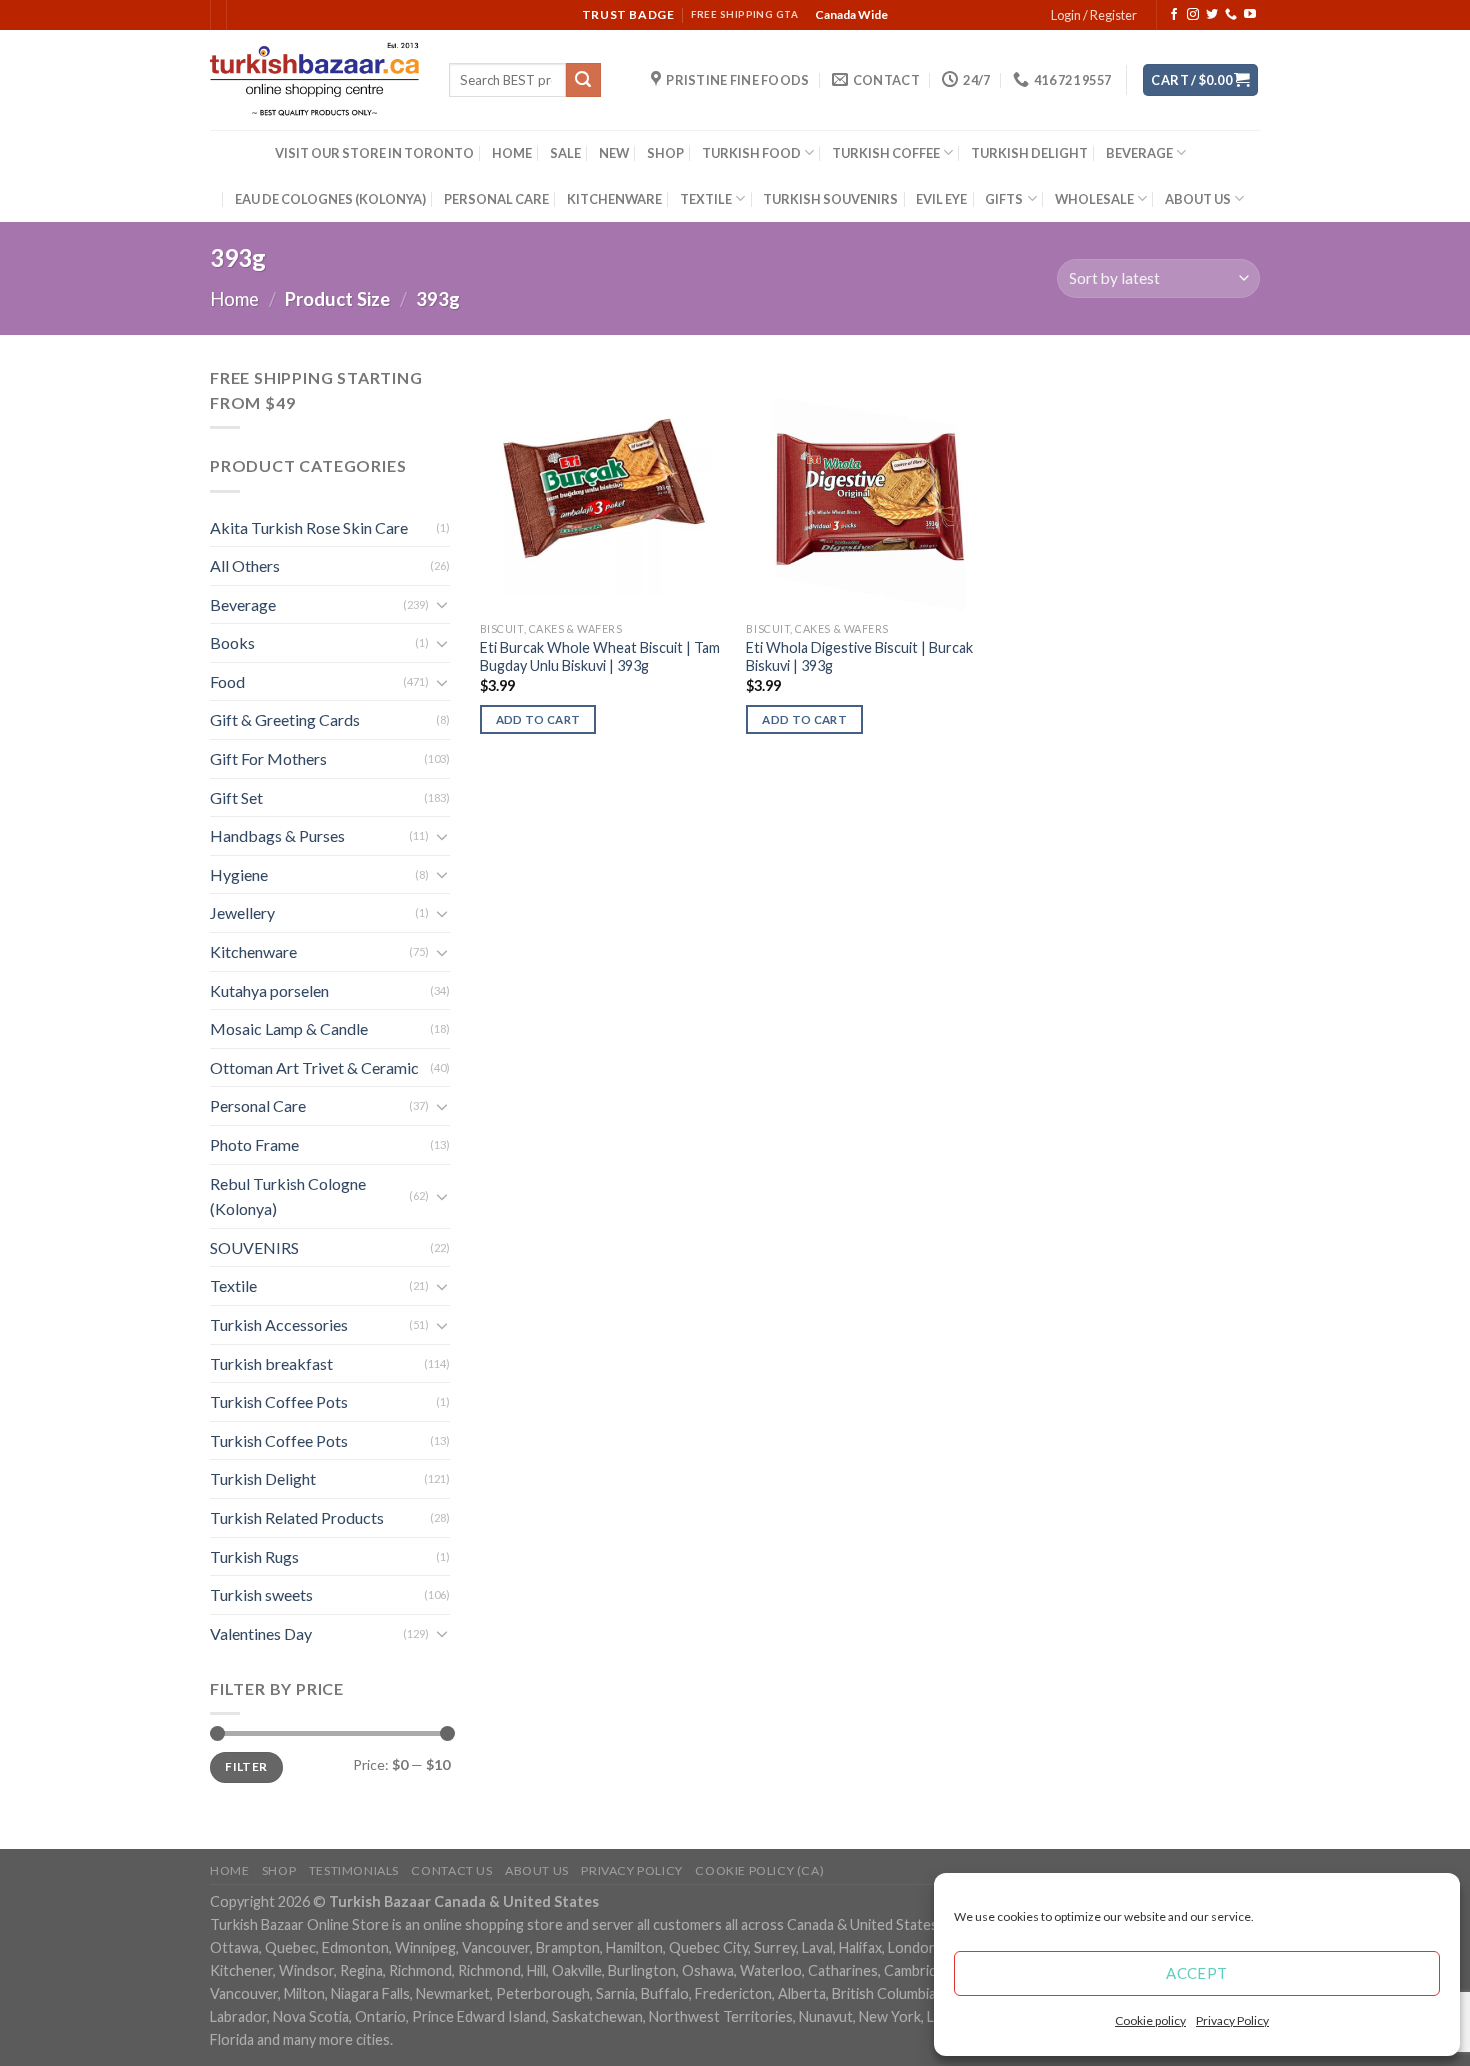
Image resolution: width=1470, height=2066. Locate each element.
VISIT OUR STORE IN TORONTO (374, 153)
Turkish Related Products (297, 1517)
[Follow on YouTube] (1250, 15)
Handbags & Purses (277, 835)
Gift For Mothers (268, 758)
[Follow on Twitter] (1212, 15)
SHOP (665, 153)
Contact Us (451, 1870)
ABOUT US (1198, 199)
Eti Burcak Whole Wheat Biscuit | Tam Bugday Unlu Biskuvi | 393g (600, 657)
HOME (512, 153)
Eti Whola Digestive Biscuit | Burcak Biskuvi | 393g (859, 657)
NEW (614, 153)
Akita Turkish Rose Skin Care (309, 527)
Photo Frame (254, 1144)
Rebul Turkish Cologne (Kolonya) (288, 1196)
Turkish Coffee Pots (279, 1401)
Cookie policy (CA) (759, 1870)
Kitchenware (253, 951)
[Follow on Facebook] (1174, 15)
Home (234, 299)
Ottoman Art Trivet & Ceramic (314, 1067)
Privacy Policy (1232, 2020)
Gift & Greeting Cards (285, 719)
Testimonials (354, 1870)
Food (227, 681)
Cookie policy (1150, 2020)
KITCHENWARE (614, 199)
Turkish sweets (261, 1594)
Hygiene (239, 874)
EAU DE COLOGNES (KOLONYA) (330, 199)
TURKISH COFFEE (886, 153)
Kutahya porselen (269, 990)
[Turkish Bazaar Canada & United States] (314, 80)
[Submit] (583, 80)
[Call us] (1231, 15)
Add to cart (538, 719)
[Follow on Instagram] (1193, 15)
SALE (565, 153)
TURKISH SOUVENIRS (830, 199)
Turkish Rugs (254, 1556)
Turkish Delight (263, 1478)
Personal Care (258, 1105)
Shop (279, 1870)
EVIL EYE (941, 199)
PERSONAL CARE (496, 199)
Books (232, 642)
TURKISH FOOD (751, 153)
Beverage (243, 604)
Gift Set (236, 797)
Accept (1197, 1973)
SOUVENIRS (254, 1247)
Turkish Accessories (279, 1324)
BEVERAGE (1139, 153)
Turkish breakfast (271, 1363)
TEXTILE (706, 199)
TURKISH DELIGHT (1029, 153)
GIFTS (1004, 199)
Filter (246, 1766)
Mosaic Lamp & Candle (289, 1028)
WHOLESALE (1094, 199)
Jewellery (242, 912)
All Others (245, 565)
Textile (233, 1285)
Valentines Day (261, 1633)
